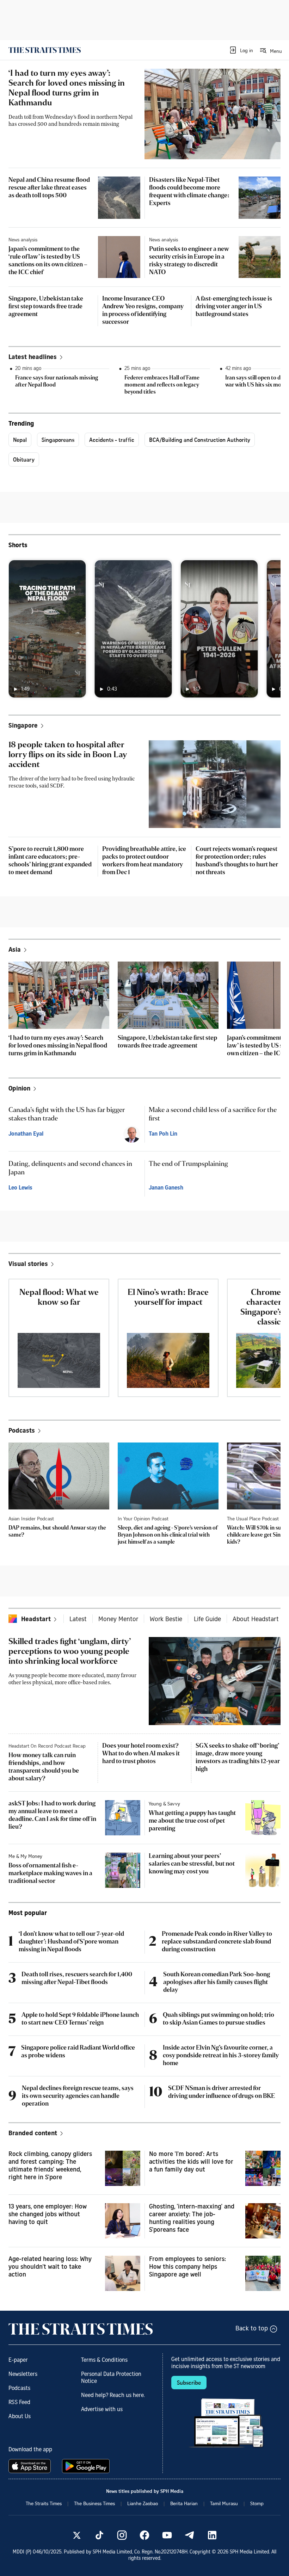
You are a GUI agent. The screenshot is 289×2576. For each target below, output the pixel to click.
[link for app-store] (31, 2466)
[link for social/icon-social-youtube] (167, 2535)
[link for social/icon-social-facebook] (144, 2535)
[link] (45, 50)
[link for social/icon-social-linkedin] (212, 2535)
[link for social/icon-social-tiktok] (99, 2535)
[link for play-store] (87, 2466)
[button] (241, 50)
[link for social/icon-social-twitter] (77, 2535)
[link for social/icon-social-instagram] (122, 2535)
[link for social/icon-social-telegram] (190, 2535)
